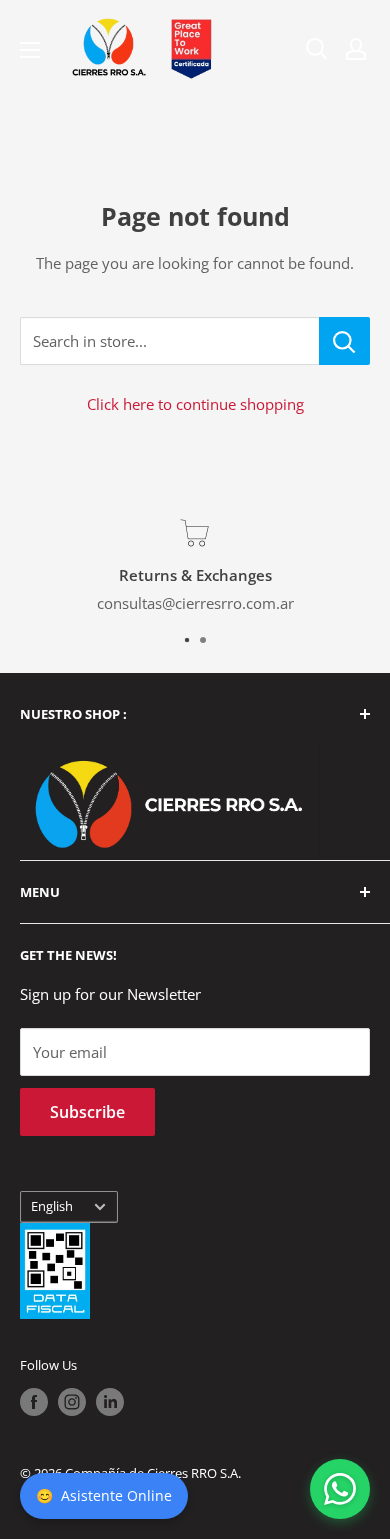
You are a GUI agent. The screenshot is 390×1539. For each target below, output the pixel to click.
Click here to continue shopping (195, 404)
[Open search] (317, 49)
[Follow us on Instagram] (72, 1402)
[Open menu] (30, 50)
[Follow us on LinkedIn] (110, 1402)
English (52, 1206)
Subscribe (87, 1112)
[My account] (356, 49)
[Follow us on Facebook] (34, 1402)
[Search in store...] (344, 341)
